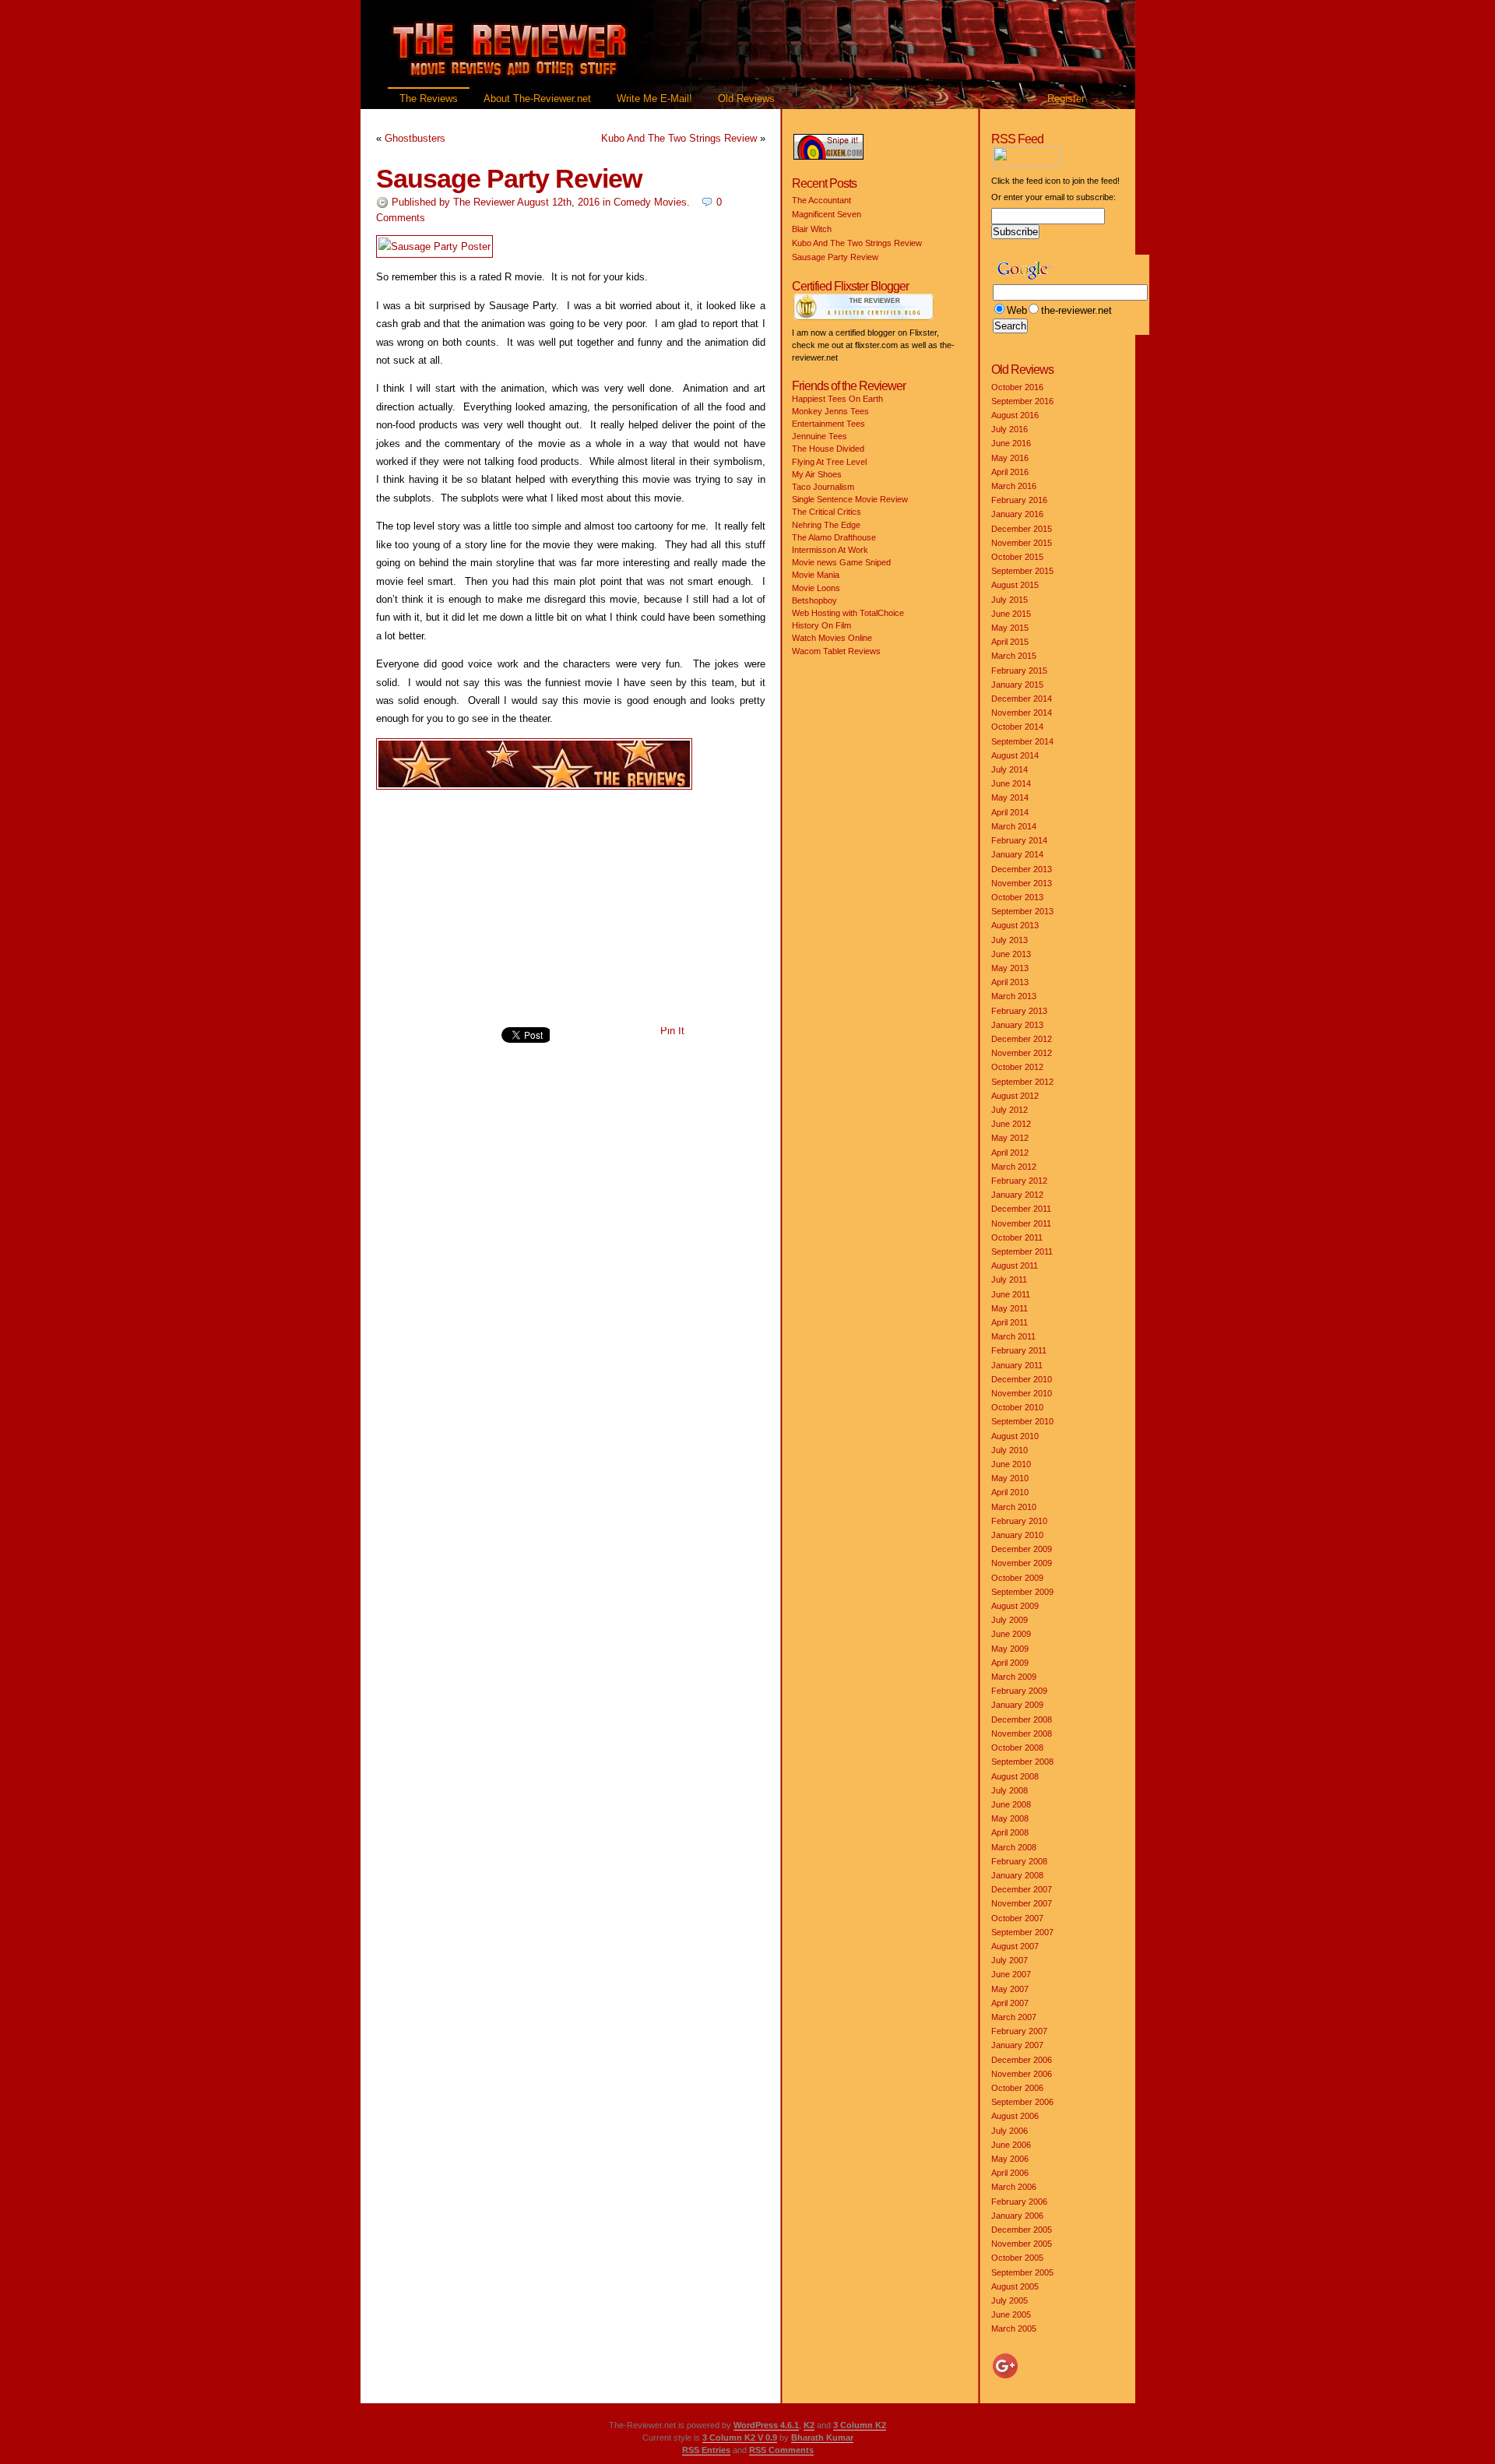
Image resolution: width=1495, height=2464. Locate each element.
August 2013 (1015, 925)
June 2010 (1011, 1464)
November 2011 (1021, 1223)
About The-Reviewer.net (537, 99)
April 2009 (1010, 1663)
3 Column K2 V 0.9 (740, 2438)
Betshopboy (814, 600)
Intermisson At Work (830, 550)
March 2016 (1014, 486)
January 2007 (1017, 2045)
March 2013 (1014, 996)
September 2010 (1022, 1421)
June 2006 (1011, 2145)
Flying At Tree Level (829, 462)
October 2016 (1017, 387)
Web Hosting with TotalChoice (848, 613)
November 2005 (1022, 2244)
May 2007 (1010, 1989)
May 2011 (1010, 1308)
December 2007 (1022, 1889)
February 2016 (1019, 500)
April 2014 (1010, 812)
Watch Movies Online (832, 638)
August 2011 (1015, 1265)
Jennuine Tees (820, 436)
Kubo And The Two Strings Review (679, 138)
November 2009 (1022, 1563)
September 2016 (1022, 401)
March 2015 (1014, 656)
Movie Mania (816, 575)
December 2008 (1022, 1720)
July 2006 (1010, 2131)
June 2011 (1011, 1294)
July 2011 (1009, 1280)
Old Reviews (746, 99)
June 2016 (1011, 443)
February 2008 (1019, 1861)
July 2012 (1010, 1110)
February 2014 (1019, 840)
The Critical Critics (827, 512)
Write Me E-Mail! (654, 99)
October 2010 (1017, 1407)
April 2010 (1010, 1492)
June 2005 (1011, 2314)
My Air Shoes (817, 474)
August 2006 (1015, 2116)
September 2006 (1022, 2102)
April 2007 (1010, 2003)
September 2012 (1022, 1082)
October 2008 (1017, 1748)
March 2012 (1014, 1167)
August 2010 (1015, 1436)
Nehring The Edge (826, 525)
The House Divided (828, 449)
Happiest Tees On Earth (837, 399)
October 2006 (1017, 2088)
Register (1066, 99)
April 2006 (1010, 2173)
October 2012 (1017, 1067)
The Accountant (821, 200)
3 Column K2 (860, 2425)
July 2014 (1010, 769)
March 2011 (1013, 1336)
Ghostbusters (415, 138)
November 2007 (1022, 1903)
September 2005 (1022, 2272)
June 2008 (1011, 1804)
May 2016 (1010, 458)
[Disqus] (571, 1276)
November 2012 (1022, 1053)
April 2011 (1010, 1322)
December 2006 (1022, 2060)
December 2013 (1022, 869)
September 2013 (1022, 911)
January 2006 (1017, 2216)
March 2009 (1014, 1677)
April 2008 (1010, 1832)
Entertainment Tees (828, 424)
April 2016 (1010, 472)
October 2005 (1017, 2258)
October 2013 (1017, 897)
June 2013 (1011, 954)
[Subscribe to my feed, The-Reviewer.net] (1067, 164)
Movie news (814, 562)
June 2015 (1011, 614)
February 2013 (1019, 1011)
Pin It (672, 1031)
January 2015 (1017, 685)
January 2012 (1017, 1195)
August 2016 (1015, 415)
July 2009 (1010, 1620)
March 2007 (1014, 2017)
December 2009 (1022, 1549)
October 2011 (1017, 1237)
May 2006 (1010, 2159)
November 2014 (1022, 713)
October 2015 (1017, 557)
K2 (809, 2425)
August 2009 (1015, 1606)
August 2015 (1015, 585)
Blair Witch (812, 229)
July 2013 (1010, 940)
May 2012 (1010, 1138)
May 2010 (1010, 1478)
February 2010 (1019, 1521)
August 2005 (1015, 2286)
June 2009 (1011, 1634)
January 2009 (1017, 1705)
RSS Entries (706, 2450)
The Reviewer (484, 202)
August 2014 (1015, 755)
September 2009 (1022, 1592)
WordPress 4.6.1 (766, 2425)
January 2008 (1017, 1875)
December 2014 (1022, 699)
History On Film (821, 625)
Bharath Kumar (822, 2438)
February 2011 (1019, 1350)
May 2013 (1010, 968)
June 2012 (1011, 1124)
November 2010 (1022, 1393)
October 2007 (1017, 1918)
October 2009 (1017, 1578)
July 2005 (1010, 2300)
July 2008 (1010, 1790)
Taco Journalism (823, 487)
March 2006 (1014, 2187)
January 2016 (1017, 514)
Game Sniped (865, 562)
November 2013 (1022, 883)
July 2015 (1010, 600)
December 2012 (1022, 1039)
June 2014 (1011, 783)
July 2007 (1010, 1960)
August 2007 (1015, 1946)
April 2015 (1010, 642)
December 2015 (1022, 529)
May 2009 (1010, 1649)
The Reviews (429, 99)
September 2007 (1022, 1932)
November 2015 (1022, 543)
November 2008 (1022, 1734)
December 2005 (1022, 2230)
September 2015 (1022, 571)
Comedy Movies (650, 202)
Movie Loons (816, 588)
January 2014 (1017, 854)
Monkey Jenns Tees (830, 411)
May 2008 (1010, 1818)
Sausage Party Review (509, 178)
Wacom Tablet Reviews (836, 651)
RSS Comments (781, 2450)
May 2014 (1010, 797)
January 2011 (1017, 1365)
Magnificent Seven (827, 214)
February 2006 (1019, 2202)
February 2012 (1019, 1181)
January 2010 (1017, 1535)
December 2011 (1021, 1209)
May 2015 (1010, 628)
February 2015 (1019, 671)
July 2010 (1010, 1450)
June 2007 (1011, 1974)
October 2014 (1017, 727)
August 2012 (1015, 1096)
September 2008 (1022, 1762)
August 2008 (1015, 1776)
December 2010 (1022, 1379)
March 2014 (1014, 826)
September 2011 (1022, 1251)
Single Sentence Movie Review (850, 499)
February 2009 (1019, 1691)
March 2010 (1014, 1507)
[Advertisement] (571, 909)
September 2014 (1022, 741)
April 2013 (1010, 982)
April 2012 (1010, 1153)
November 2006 (1022, 2074)
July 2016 (1010, 429)
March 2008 (1014, 1847)
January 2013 (1017, 1025)
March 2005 (1014, 2328)
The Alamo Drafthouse (834, 537)
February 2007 (1019, 2031)
